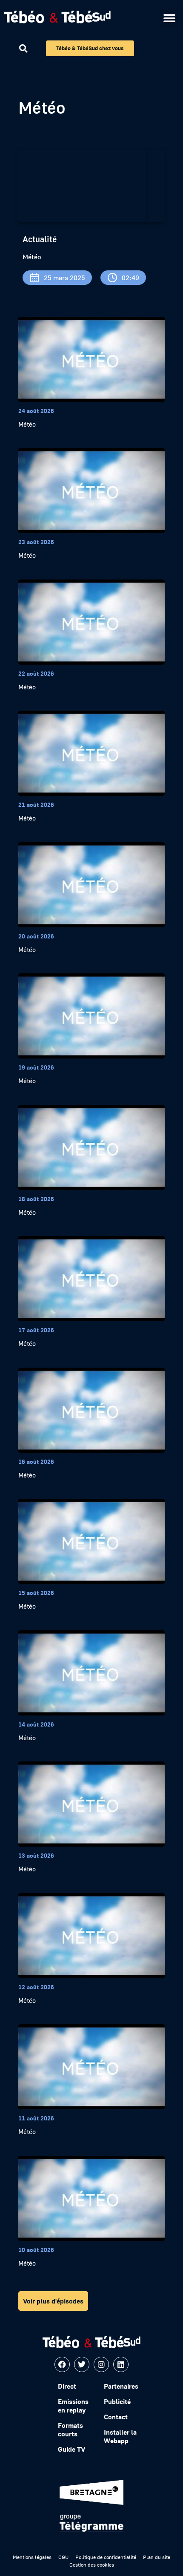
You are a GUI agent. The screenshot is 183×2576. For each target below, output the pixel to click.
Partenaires (121, 2386)
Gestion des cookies (92, 2565)
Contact (116, 2417)
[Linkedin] (121, 2364)
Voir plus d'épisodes (53, 2301)
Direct (67, 2386)
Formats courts (70, 2430)
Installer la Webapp (120, 2436)
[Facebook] (62, 2364)
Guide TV (71, 2449)
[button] (169, 18)
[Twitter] (82, 2364)
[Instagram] (101, 2364)
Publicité (117, 2401)
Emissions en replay (73, 2406)
